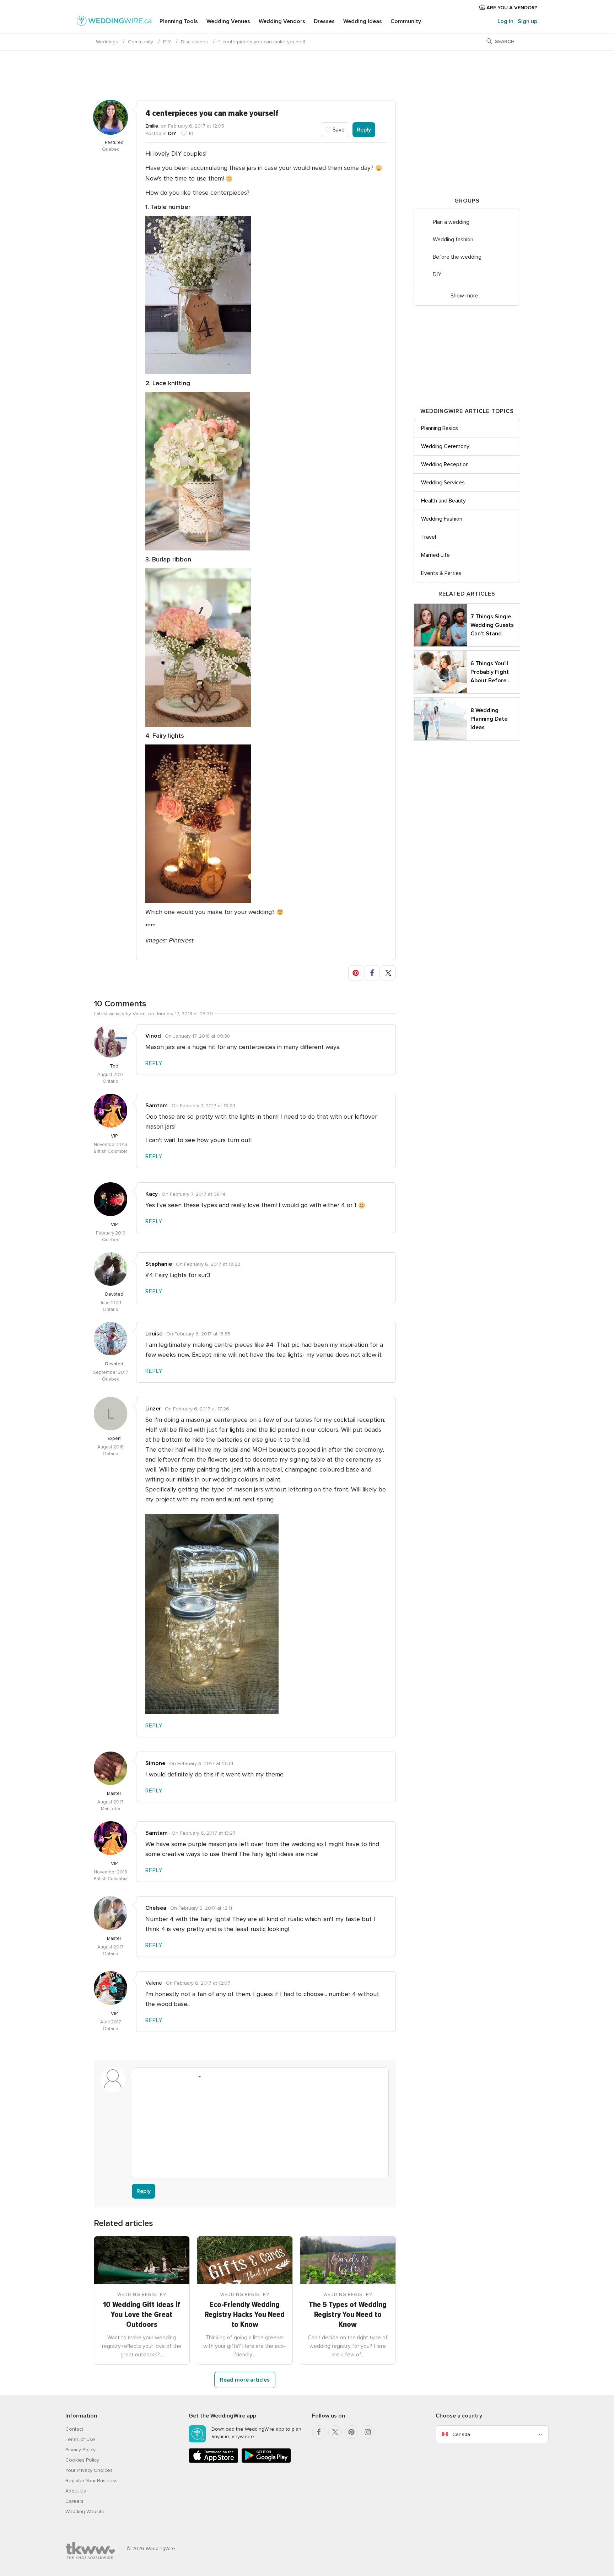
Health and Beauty (443, 501)
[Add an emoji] (195, 2077)
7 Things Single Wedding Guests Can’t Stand (492, 625)
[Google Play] (266, 2461)
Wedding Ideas (363, 21)
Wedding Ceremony (445, 446)
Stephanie (159, 1264)
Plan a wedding (451, 222)
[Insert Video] (222, 2077)
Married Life (435, 555)
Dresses (324, 21)
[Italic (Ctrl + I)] (155, 2077)
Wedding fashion (453, 240)
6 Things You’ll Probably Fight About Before (491, 672)
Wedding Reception (445, 464)
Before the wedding (457, 257)
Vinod (153, 1036)
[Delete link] (168, 2077)
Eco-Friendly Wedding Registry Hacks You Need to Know (245, 2315)
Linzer (153, 1409)
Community (406, 21)
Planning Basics (440, 428)
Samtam (157, 1106)
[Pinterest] (351, 2432)
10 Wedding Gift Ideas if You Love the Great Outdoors (142, 2315)
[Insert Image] (209, 2077)
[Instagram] (368, 2432)
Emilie (152, 126)
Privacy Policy (80, 2450)
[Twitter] (335, 2432)
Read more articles (245, 2380)
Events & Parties (441, 573)
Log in (505, 21)
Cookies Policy (82, 2460)
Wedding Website (85, 2512)
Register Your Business (91, 2481)
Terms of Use (80, 2439)
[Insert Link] (182, 2077)
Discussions (194, 42)
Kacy (152, 1194)
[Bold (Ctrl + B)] (141, 2077)
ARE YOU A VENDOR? (511, 8)
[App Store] (214, 2461)
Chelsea (156, 1908)
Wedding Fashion (442, 519)
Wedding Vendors (282, 21)
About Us (76, 2491)
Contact (74, 2429)
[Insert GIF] (236, 2077)
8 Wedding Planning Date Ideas (489, 719)
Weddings (107, 42)
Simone (155, 1763)
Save (338, 130)
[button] (356, 973)
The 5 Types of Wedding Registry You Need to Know (348, 2315)
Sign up (527, 21)
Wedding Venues (228, 21)
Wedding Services (443, 483)
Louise (154, 1334)
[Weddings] (114, 22)
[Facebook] (319, 2432)
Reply (364, 130)
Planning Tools (179, 21)
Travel (429, 537)
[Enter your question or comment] (260, 2128)
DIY (167, 42)
